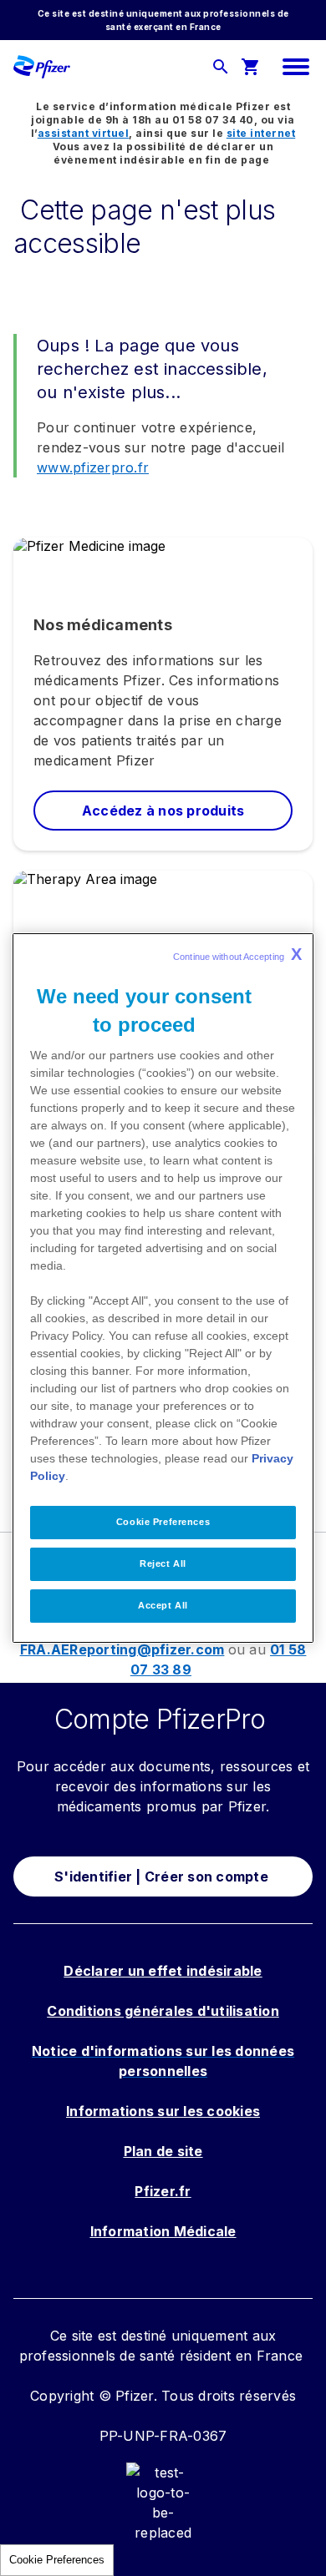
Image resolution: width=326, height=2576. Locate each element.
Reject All (163, 1563)
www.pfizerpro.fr (93, 467)
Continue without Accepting (237, 954)
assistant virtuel (84, 133)
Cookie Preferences (57, 2560)
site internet (261, 133)
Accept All (163, 1605)
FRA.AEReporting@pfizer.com (122, 1649)
